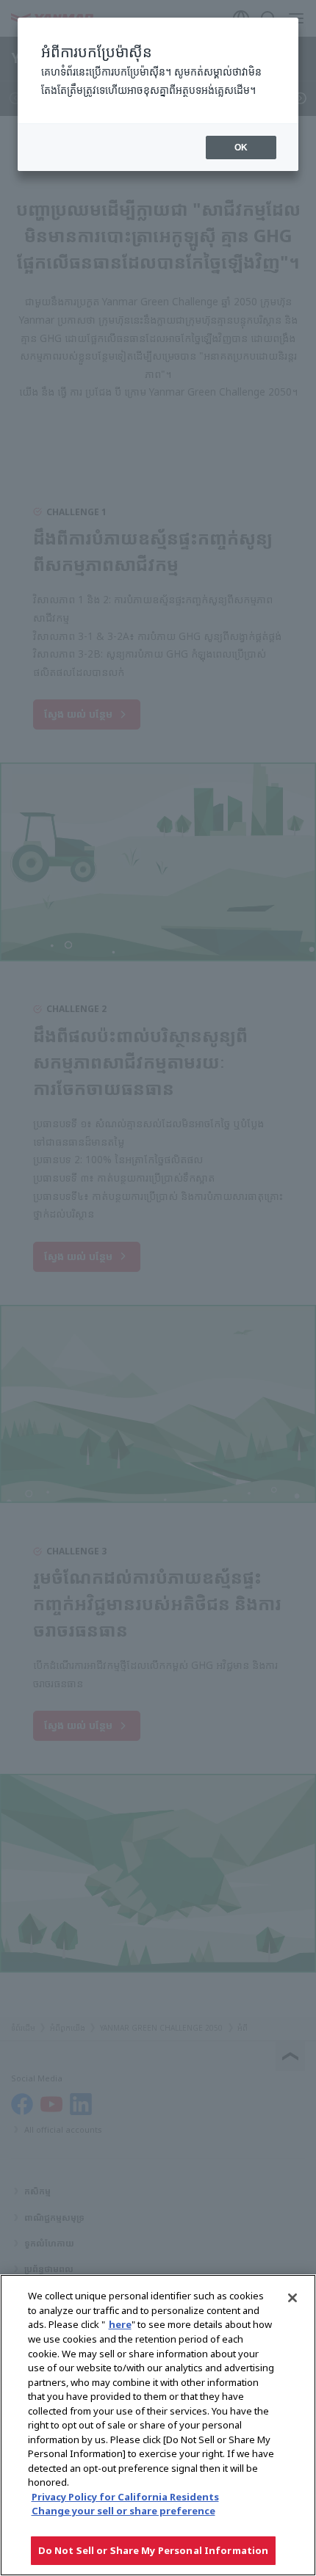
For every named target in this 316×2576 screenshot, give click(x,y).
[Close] (292, 2298)
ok (241, 148)
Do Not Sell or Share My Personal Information (154, 2550)
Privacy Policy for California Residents (125, 2497)
